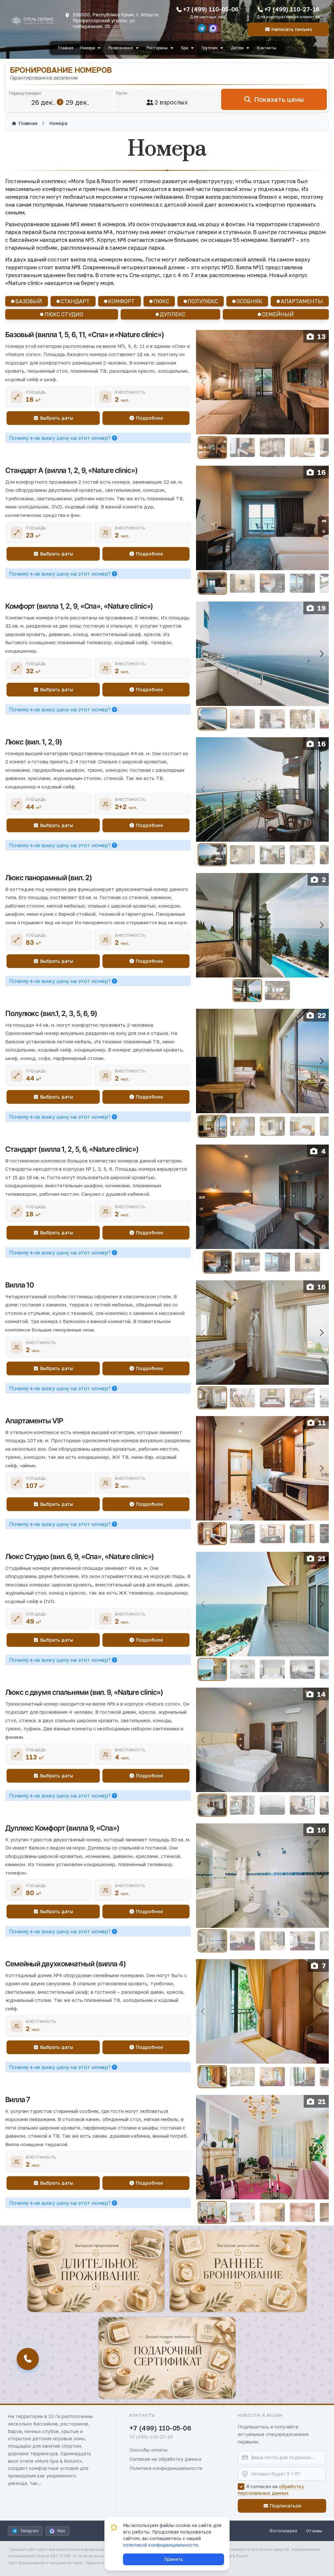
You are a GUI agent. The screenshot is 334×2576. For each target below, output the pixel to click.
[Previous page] (204, 382)
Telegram (29, 2531)
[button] (96, 2271)
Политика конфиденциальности (166, 2468)
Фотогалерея (283, 2531)
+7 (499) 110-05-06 (211, 9)
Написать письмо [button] (292, 29)
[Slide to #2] (243, 448)
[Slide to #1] (212, 447)
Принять (174, 2559)
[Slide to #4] (303, 448)
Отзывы (314, 2531)
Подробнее (150, 418)
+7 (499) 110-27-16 (292, 9)
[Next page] (321, 382)
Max (61, 2531)
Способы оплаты (149, 2450)
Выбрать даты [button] (57, 418)
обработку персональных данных (271, 2490)
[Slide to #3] (273, 448)
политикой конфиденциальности (160, 2545)
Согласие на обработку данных (166, 2459)
